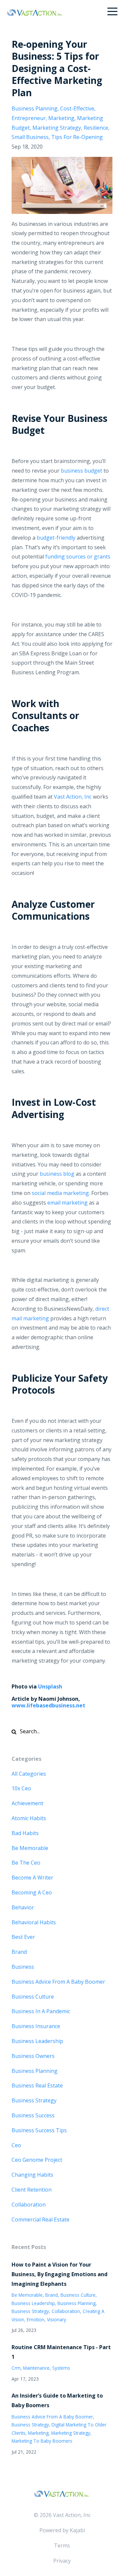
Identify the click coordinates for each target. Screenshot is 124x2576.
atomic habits (29, 1818)
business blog (57, 1174)
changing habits (32, 2175)
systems (61, 2368)
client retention (32, 2190)
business (23, 1967)
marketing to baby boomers (42, 2441)
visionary (57, 2319)
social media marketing (60, 1193)
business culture (33, 1997)
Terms (62, 2545)
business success (33, 2115)
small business (30, 137)
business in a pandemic (41, 2011)
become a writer (32, 1878)
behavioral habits (34, 1922)
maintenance (36, 2368)
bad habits (25, 1833)
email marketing (67, 1203)
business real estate (37, 2085)
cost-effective (77, 108)
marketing (61, 118)
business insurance (36, 2026)
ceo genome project (37, 2160)
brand (19, 1952)
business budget (82, 471)
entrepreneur (29, 118)
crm (16, 2368)
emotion (36, 2319)
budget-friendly (56, 538)
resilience (96, 128)
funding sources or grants (78, 557)
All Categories (29, 1774)
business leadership (37, 2041)
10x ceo (21, 1788)
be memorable (30, 1848)
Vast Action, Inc (73, 797)
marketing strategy (57, 128)
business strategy (34, 2100)
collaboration (29, 2205)
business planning (35, 108)
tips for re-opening (77, 137)
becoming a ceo (32, 1892)
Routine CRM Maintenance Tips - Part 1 (61, 2352)
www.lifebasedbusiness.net (48, 1705)
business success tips (39, 2130)
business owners (33, 2056)
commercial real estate (41, 2219)
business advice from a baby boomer (58, 1982)
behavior (23, 1907)
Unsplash (50, 1686)
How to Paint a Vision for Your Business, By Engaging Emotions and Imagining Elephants (60, 2274)
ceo (16, 2145)
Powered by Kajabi (62, 2530)
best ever (23, 1937)
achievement (27, 1803)
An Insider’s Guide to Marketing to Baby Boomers (57, 2400)
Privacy (62, 2561)
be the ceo (26, 1863)
